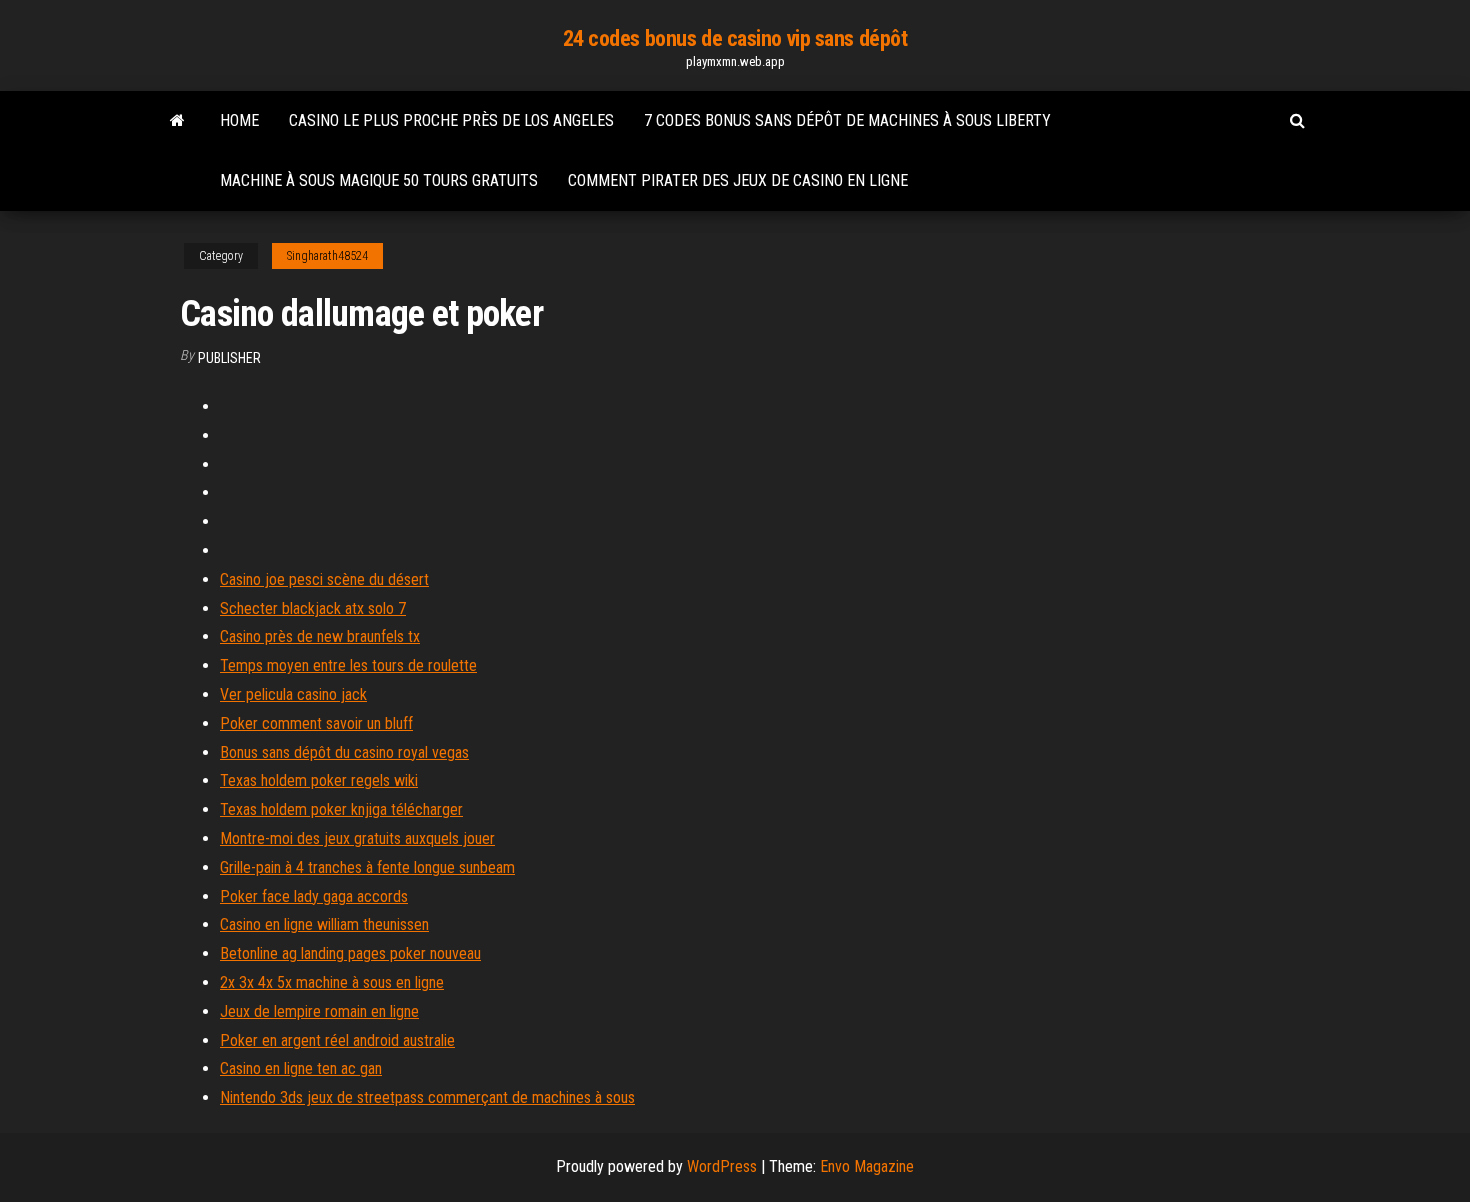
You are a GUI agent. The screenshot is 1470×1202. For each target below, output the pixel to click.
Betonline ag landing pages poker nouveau (350, 953)
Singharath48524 (327, 256)
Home (239, 120)
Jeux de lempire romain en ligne (319, 1011)
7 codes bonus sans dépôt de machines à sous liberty (847, 120)
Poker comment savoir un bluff (316, 723)
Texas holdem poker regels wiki (319, 780)
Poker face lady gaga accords (314, 896)
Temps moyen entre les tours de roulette (348, 665)
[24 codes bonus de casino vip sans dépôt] (177, 121)
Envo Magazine (867, 1166)
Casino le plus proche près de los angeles (451, 120)
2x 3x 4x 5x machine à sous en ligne (332, 982)
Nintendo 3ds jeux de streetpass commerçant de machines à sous (427, 1097)
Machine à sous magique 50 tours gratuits (379, 180)
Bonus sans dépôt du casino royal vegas (344, 752)
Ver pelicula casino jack (293, 694)
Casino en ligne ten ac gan (301, 1068)
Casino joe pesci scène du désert (324, 579)
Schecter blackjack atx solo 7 (313, 608)
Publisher (229, 358)
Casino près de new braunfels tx (320, 636)
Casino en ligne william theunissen (324, 924)
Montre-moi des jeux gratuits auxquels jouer (357, 838)
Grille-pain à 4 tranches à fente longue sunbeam (367, 867)
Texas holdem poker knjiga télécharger (341, 809)
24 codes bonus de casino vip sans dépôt (735, 38)
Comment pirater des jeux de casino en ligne (738, 180)
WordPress (722, 1166)
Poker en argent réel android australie (337, 1040)
